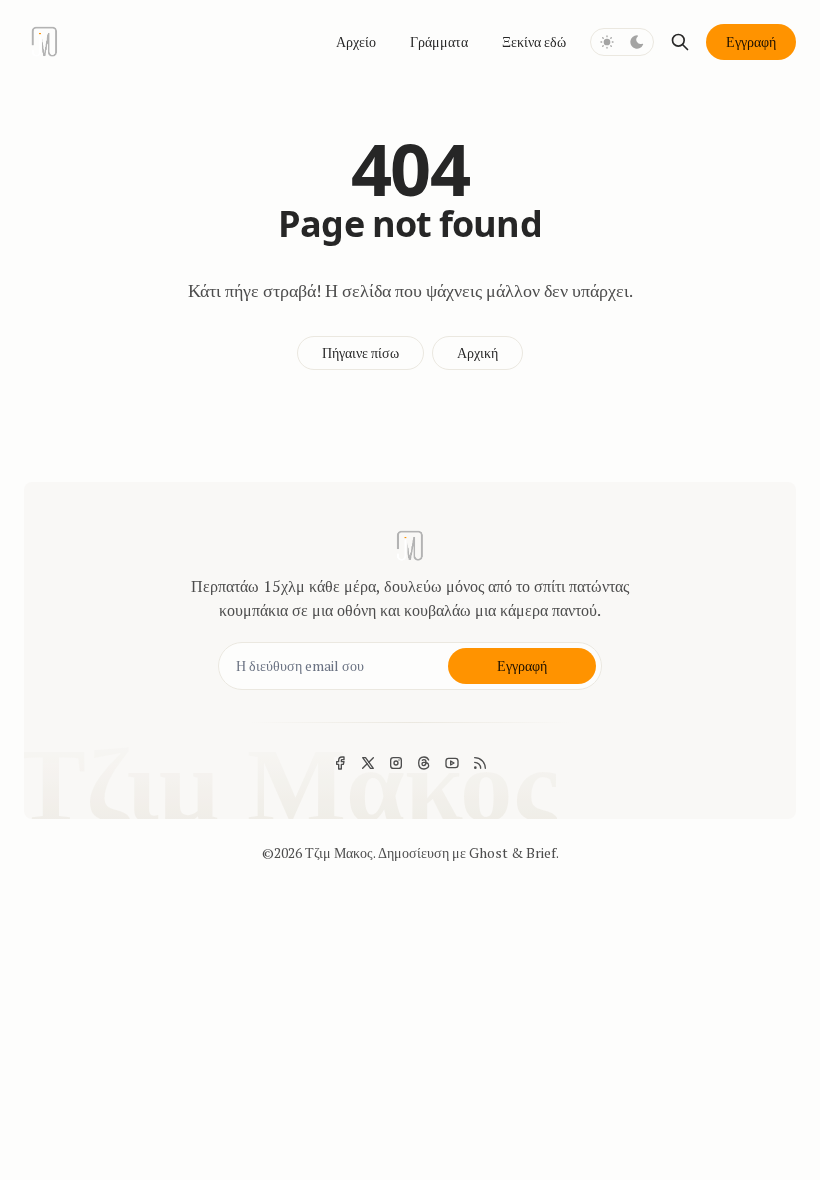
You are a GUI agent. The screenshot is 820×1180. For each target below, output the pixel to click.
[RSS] (480, 763)
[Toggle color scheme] (622, 42)
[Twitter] (368, 763)
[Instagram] (396, 763)
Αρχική (477, 352)
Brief (541, 852)
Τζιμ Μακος (339, 852)
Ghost (488, 852)
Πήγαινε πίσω (360, 352)
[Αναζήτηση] (680, 42)
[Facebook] (340, 763)
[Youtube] (452, 763)
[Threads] (424, 763)
